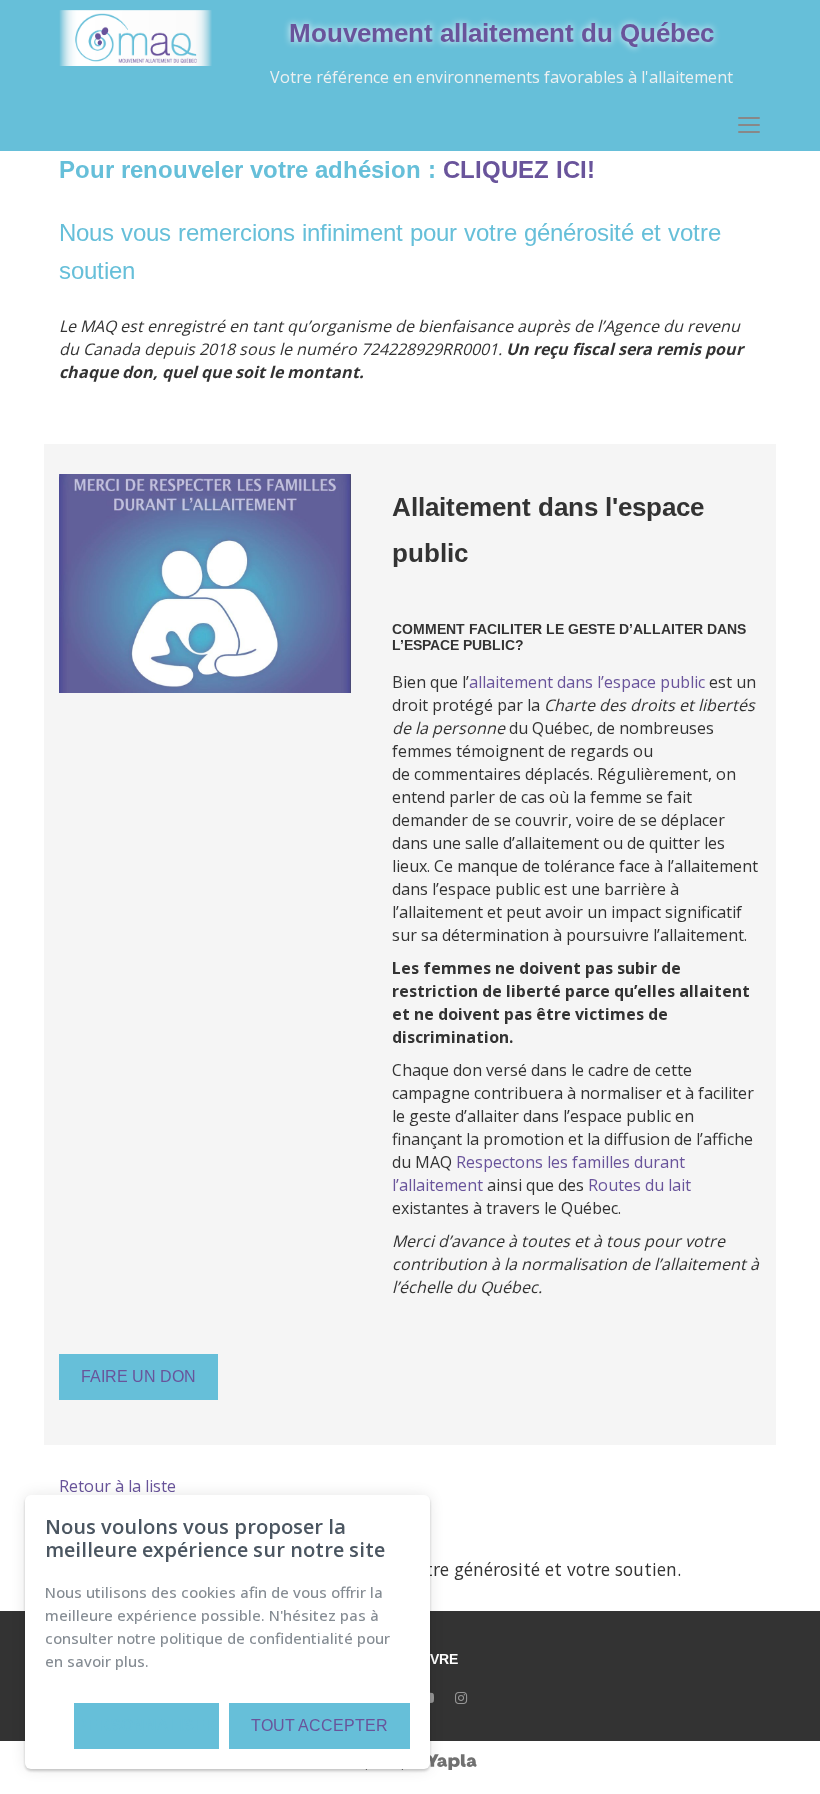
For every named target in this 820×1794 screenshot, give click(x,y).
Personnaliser (146, 1725)
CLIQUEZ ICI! (519, 169)
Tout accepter (319, 1725)
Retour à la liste (117, 1486)
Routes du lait (639, 1185)
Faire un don (138, 1376)
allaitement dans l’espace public (587, 682)
